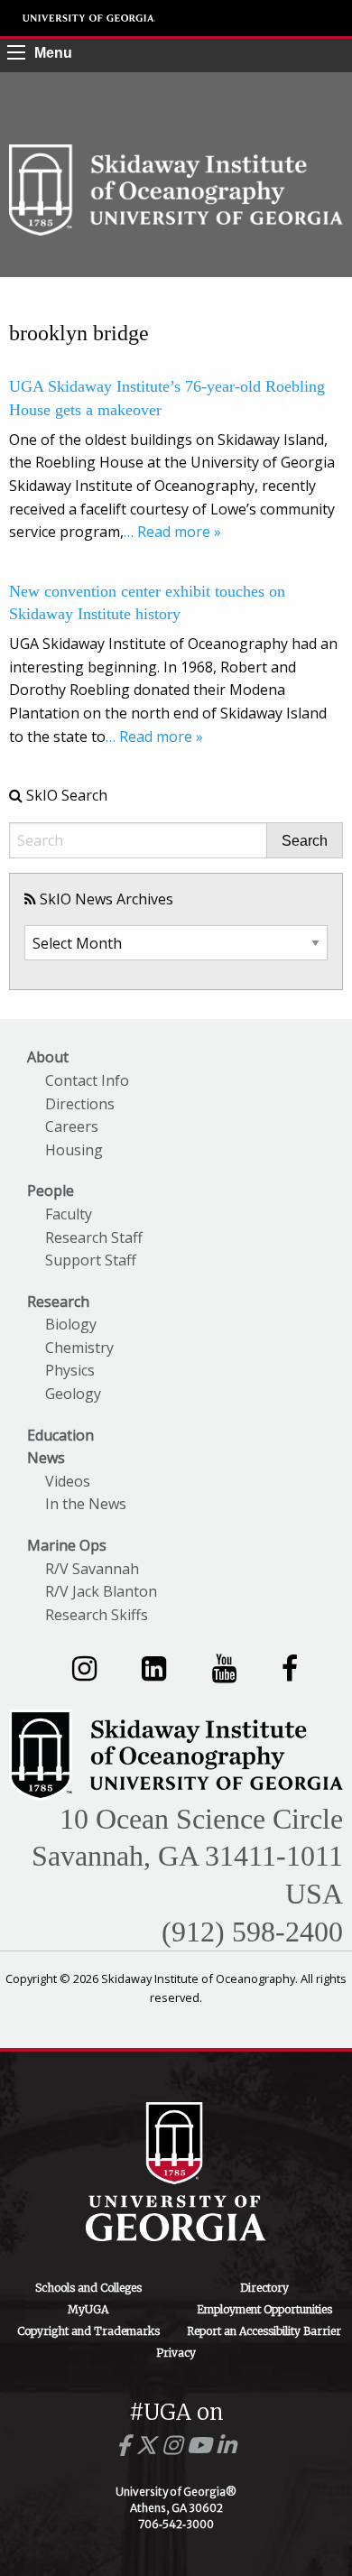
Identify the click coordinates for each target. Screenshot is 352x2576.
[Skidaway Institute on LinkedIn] (154, 1668)
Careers (72, 1126)
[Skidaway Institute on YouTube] (224, 1668)
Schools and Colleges (88, 2288)
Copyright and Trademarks (88, 2331)
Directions (80, 1104)
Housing (74, 1150)
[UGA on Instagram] (175, 2446)
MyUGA (88, 2309)
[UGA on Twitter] (149, 2446)
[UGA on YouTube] (202, 2446)
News (46, 1458)
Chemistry (79, 1348)
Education (60, 1435)
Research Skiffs (97, 1615)
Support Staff (91, 1260)
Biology (71, 1324)
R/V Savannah (92, 1569)
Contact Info (87, 1080)
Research (58, 1302)
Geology (73, 1394)
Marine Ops (67, 1545)
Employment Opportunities (264, 2309)
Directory (264, 2288)
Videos (68, 1481)
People (51, 1191)
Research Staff (94, 1237)
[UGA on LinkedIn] (226, 2446)
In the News (86, 1504)
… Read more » (172, 532)
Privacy (176, 2353)
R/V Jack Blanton (101, 1591)
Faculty (69, 1214)
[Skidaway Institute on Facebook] (290, 1668)
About (48, 1057)
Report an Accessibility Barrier (264, 2331)
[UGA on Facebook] (126, 2446)
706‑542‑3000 (176, 2524)
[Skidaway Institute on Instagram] (84, 1668)
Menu (53, 53)
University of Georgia (89, 18)
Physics (70, 1370)
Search (305, 841)
